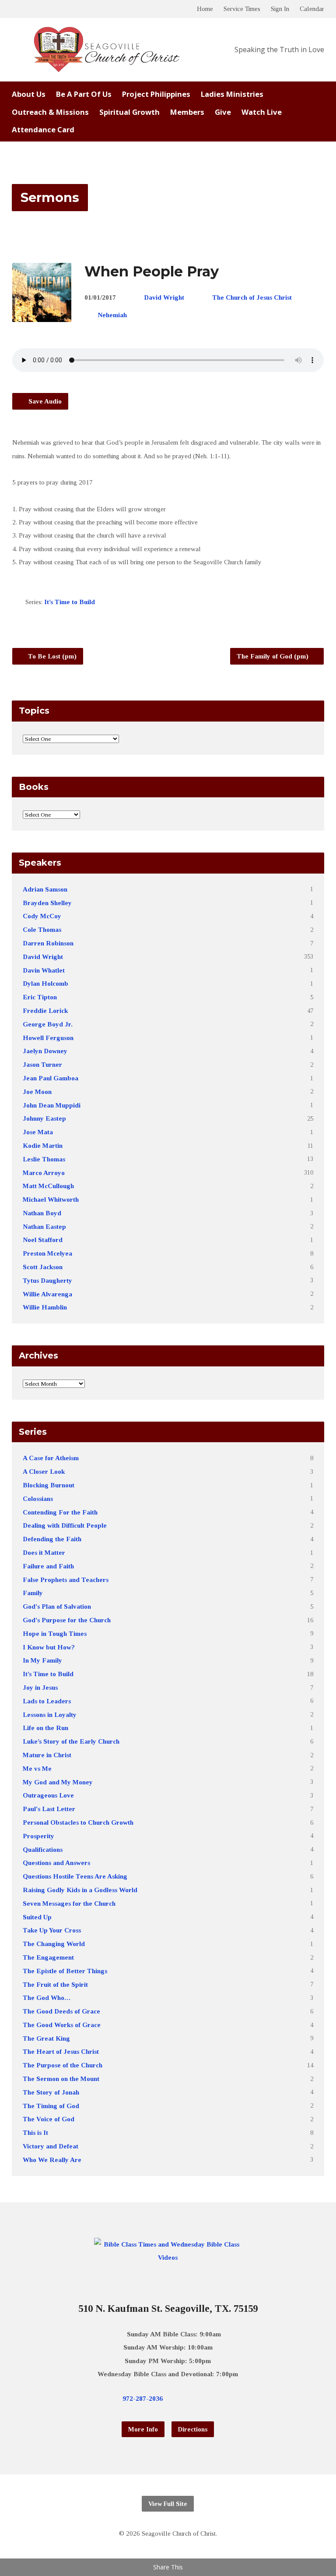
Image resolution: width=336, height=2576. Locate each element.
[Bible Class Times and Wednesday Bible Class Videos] (168, 2257)
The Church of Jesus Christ (252, 297)
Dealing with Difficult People (65, 1525)
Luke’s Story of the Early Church (71, 1741)
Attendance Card (43, 130)
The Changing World (54, 1944)
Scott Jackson (43, 1267)
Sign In (280, 9)
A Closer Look (44, 1471)
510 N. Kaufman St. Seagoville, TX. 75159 (168, 2309)
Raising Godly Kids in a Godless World (80, 1890)
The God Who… (47, 1997)
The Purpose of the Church (63, 2065)
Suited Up (37, 1917)
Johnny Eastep (44, 1118)
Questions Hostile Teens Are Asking (75, 1876)
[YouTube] (208, 2399)
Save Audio (44, 401)
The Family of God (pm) (273, 656)
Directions (193, 2429)
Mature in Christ (47, 1755)
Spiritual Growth (129, 112)
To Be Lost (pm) (51, 656)
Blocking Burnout (49, 1485)
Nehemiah (112, 315)
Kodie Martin (43, 1145)
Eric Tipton (40, 997)
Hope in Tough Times (55, 1633)
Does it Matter (44, 1552)
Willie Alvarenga (47, 1294)
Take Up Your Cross (52, 1930)
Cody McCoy (42, 916)
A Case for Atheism (51, 1458)
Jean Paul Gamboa (51, 1078)
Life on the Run (45, 1728)
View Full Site (168, 2504)
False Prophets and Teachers (66, 1580)
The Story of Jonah (51, 2092)
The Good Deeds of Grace (61, 2011)
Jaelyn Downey (45, 1051)
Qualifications (43, 1849)
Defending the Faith (52, 1539)
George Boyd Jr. (48, 1024)
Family (33, 1593)
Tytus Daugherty (47, 1280)
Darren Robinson (48, 943)
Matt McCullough (48, 1186)
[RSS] (222, 2399)
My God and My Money (58, 1782)
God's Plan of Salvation (57, 1606)
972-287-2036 (143, 2398)
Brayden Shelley (47, 903)
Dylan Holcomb (45, 983)
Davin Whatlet (44, 970)
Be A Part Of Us (84, 94)
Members (187, 112)
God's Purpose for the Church (67, 1620)
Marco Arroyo (44, 1173)
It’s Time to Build (70, 602)
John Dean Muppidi (52, 1105)
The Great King (46, 2038)
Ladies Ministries (232, 94)
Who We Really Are (52, 2160)
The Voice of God (49, 2119)
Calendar (312, 9)
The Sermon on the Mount (61, 2079)
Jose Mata (38, 1132)
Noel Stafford (43, 1240)
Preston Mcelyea (47, 1253)
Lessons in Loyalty (50, 1714)
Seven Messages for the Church (69, 1903)
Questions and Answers (56, 1863)
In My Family (42, 1660)
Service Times (242, 9)
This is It (35, 2132)
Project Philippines (156, 94)
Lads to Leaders (47, 1701)
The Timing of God (51, 2106)
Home (205, 9)
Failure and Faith (48, 1566)
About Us (29, 94)
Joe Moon (37, 1092)
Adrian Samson (45, 889)
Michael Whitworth (51, 1199)
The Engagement (48, 1957)
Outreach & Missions (50, 112)
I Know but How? (49, 1647)
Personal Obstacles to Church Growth (78, 1822)
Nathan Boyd (42, 1213)
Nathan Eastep (44, 1226)
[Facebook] (194, 2399)
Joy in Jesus (40, 1687)
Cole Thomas (42, 929)
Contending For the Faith (60, 1512)
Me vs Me (37, 1768)
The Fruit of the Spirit (55, 1984)
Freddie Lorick (45, 1010)
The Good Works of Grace (62, 2025)
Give (223, 112)
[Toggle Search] (15, 9)
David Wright (164, 297)
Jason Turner (42, 1064)
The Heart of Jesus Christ (61, 2051)
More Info (143, 2429)
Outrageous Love (48, 1795)
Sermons (50, 197)
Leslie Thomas (44, 1159)
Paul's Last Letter (49, 1809)
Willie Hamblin (45, 1307)
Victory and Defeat (51, 2146)
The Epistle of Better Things (65, 1971)
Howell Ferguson (48, 1038)
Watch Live (262, 112)
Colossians (38, 1499)
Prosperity (38, 1836)
